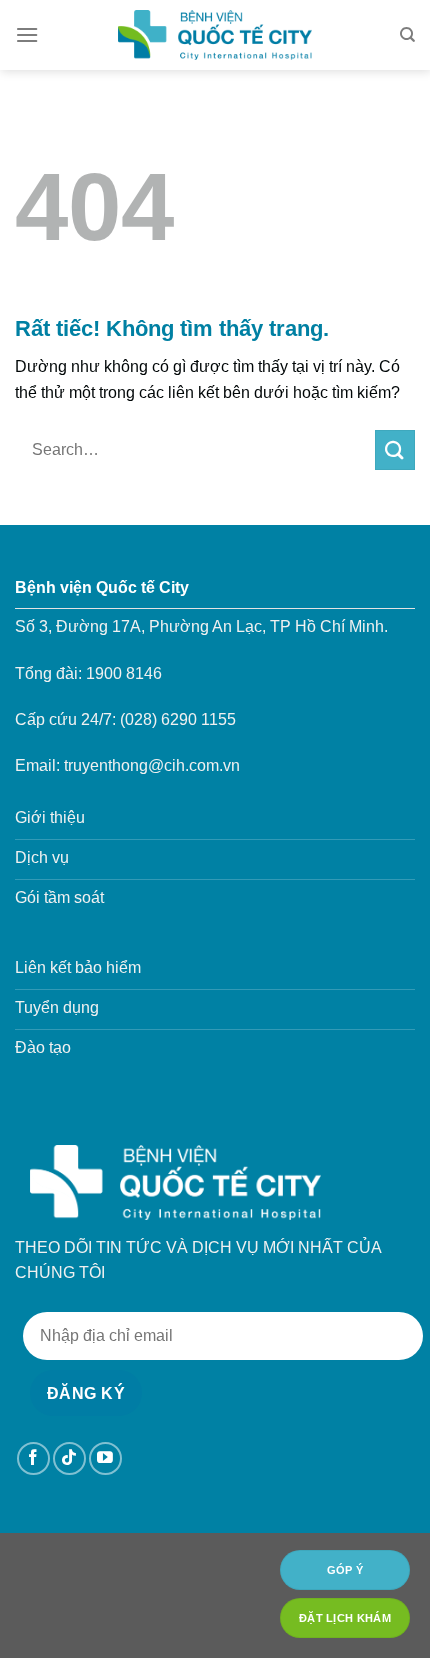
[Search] (407, 35)
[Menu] (27, 34)
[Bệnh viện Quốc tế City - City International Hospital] (215, 35)
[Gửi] (395, 449)
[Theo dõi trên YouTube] (105, 1458)
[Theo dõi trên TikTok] (69, 1458)
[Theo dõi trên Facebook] (33, 1458)
